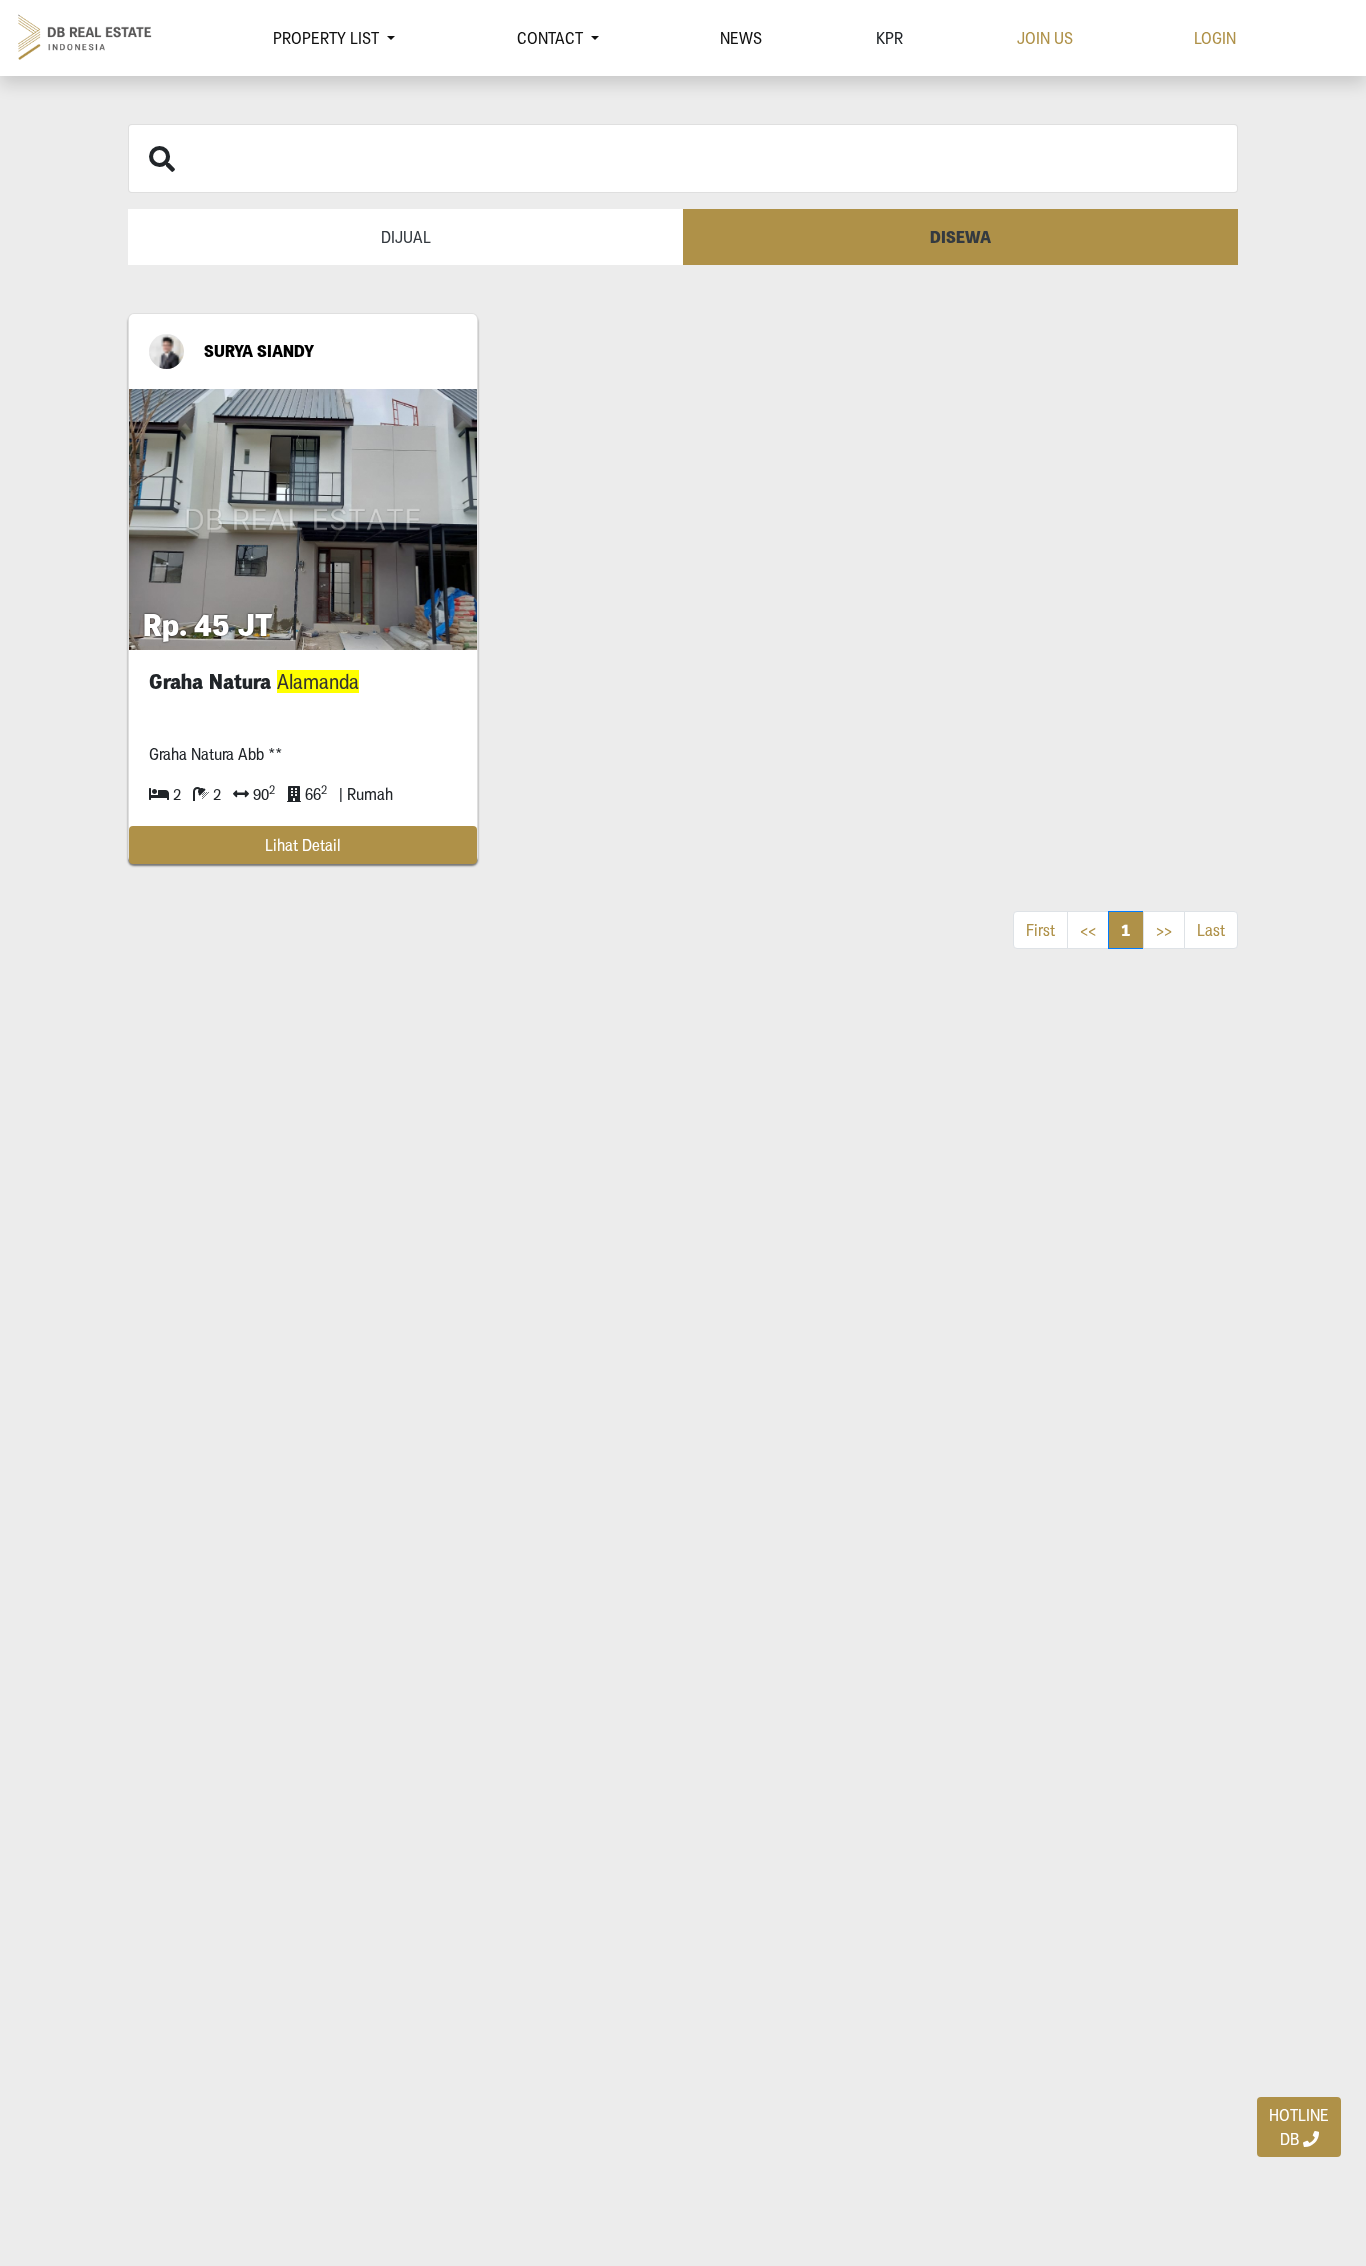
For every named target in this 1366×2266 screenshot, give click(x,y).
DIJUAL (406, 237)
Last (1211, 930)
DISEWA (960, 237)
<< (1088, 930)
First (1040, 930)
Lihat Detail (303, 845)
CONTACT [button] (552, 38)
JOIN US (1045, 38)
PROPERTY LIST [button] (328, 38)
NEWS (741, 38)
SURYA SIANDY (259, 351)
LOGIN (1215, 38)
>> (1164, 930)
